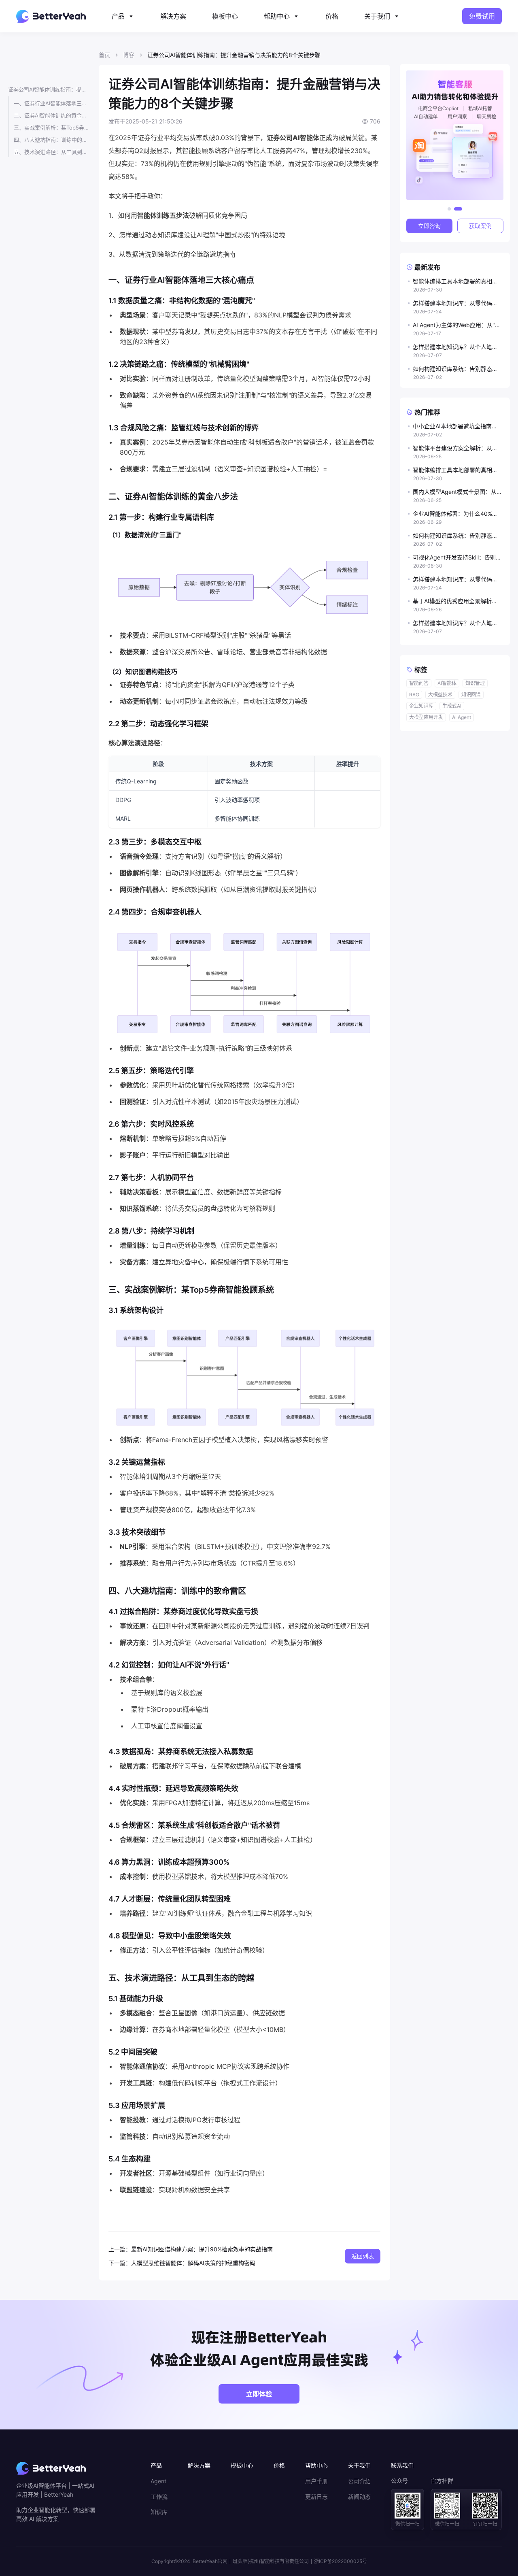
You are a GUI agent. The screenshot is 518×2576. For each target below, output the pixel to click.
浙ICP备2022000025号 (341, 2561)
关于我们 (377, 16)
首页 (104, 55)
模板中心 (225, 16)
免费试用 (482, 16)
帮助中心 (277, 16)
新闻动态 (359, 2497)
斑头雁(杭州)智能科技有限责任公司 (271, 2561)
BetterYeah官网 (210, 2561)
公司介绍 (359, 2481)
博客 (129, 55)
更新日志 (316, 2497)
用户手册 (316, 2481)
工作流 (159, 2497)
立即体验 (259, 2394)
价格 (332, 16)
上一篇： (120, 2249)
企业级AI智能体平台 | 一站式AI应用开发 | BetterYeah (55, 2490)
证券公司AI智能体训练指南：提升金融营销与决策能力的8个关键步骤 (49, 89)
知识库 (159, 2512)
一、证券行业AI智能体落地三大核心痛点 (51, 103)
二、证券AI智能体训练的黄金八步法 (51, 115)
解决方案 (173, 16)
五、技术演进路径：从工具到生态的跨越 (51, 152)
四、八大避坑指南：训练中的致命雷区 (51, 140)
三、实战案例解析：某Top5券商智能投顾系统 (51, 128)
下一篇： (120, 2263)
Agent (158, 2481)
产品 (118, 16)
